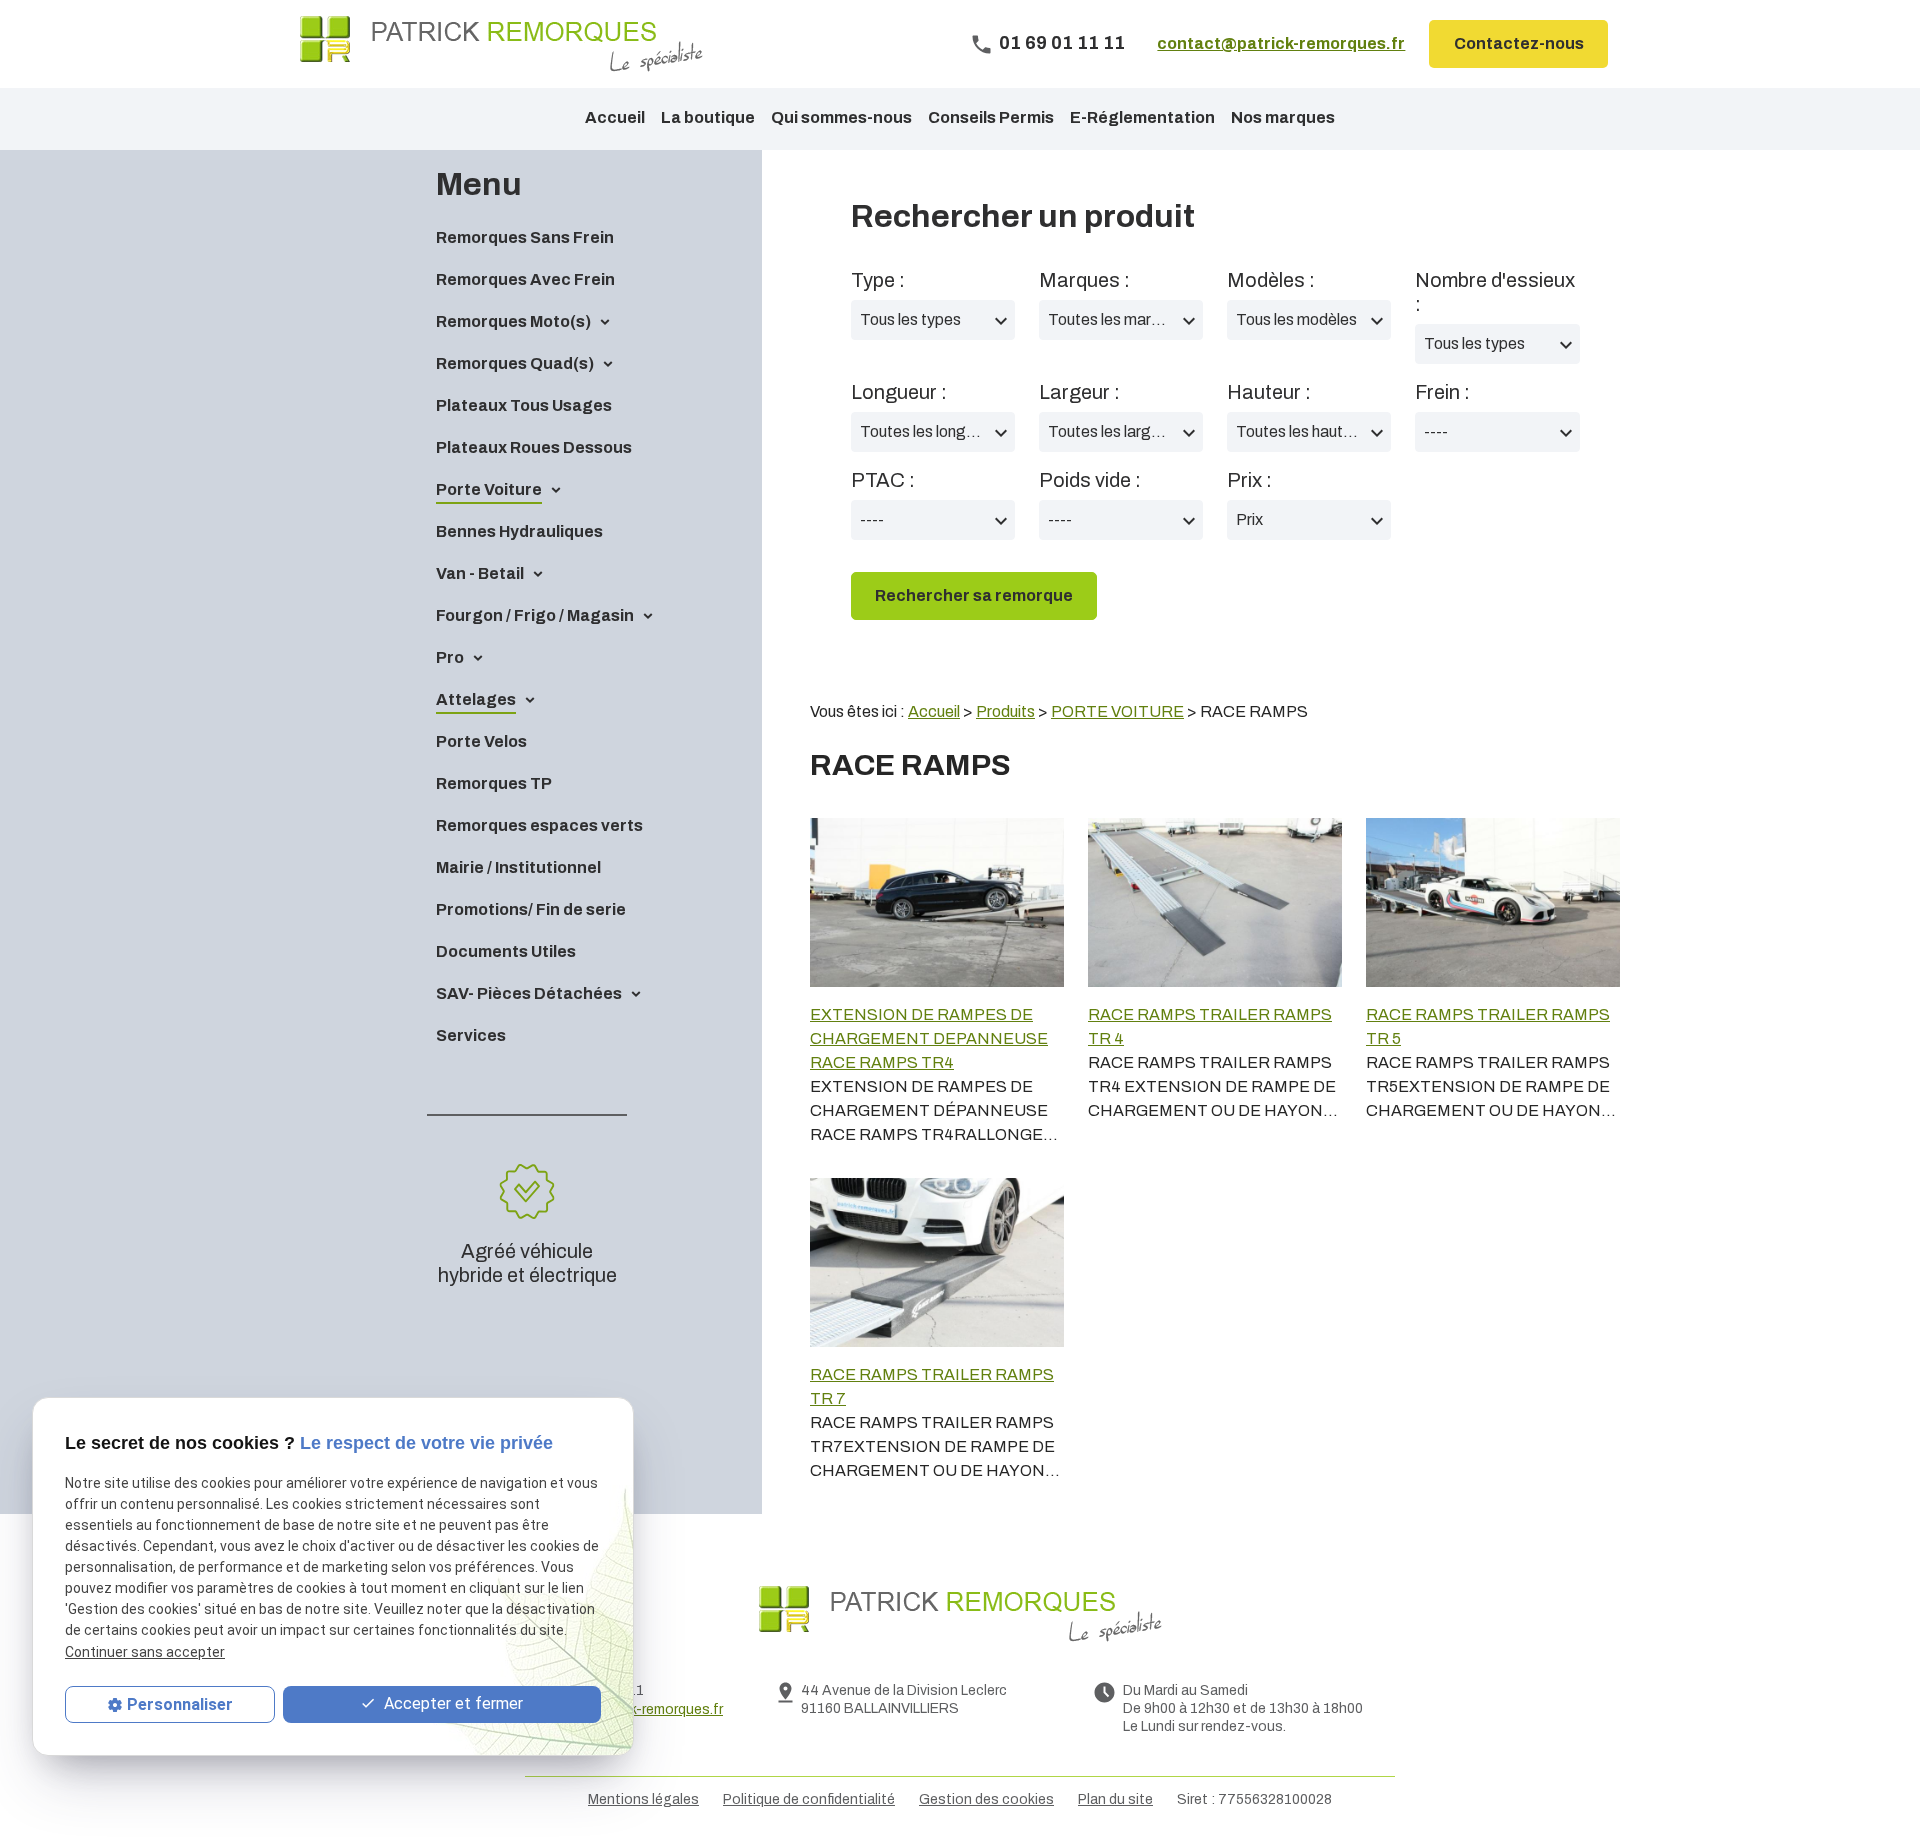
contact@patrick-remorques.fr (1281, 43)
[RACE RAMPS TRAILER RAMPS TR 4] (1215, 902)
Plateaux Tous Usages (524, 405)
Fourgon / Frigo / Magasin (535, 615)
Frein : (1442, 392)
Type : (878, 280)
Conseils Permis (991, 117)
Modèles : (1271, 280)
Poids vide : (1090, 480)
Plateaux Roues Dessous (534, 447)
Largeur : (1079, 392)
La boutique (708, 117)
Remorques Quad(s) (515, 363)
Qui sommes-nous (841, 117)
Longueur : (899, 392)
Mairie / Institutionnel (518, 867)
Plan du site (1115, 1799)
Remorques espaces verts (539, 825)
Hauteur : (1269, 392)
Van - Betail (480, 573)
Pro (450, 657)
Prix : (1249, 480)
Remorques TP (494, 783)
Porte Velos (481, 741)
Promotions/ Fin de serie (531, 909)
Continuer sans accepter (145, 1651)
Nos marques (1283, 117)
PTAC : (883, 480)
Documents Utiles (506, 951)
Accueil (615, 117)
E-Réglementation (1142, 117)
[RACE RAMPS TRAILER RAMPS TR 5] (1493, 902)
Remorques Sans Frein (525, 237)
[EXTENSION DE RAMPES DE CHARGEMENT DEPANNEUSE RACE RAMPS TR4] (937, 902)
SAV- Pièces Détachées (529, 993)
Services (471, 1035)
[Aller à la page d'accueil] (501, 44)
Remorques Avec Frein (525, 279)
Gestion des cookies (986, 1799)
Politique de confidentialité (809, 1799)
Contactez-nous (1519, 43)
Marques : (1084, 280)
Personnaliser (180, 1704)
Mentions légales (643, 1799)
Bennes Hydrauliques (519, 531)
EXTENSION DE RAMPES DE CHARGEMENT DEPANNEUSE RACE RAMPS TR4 (929, 1038)
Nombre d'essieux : (1495, 292)
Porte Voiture (489, 489)
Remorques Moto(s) (513, 321)
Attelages (476, 699)
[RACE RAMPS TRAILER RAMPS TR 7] (937, 1262)
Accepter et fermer (451, 1703)
